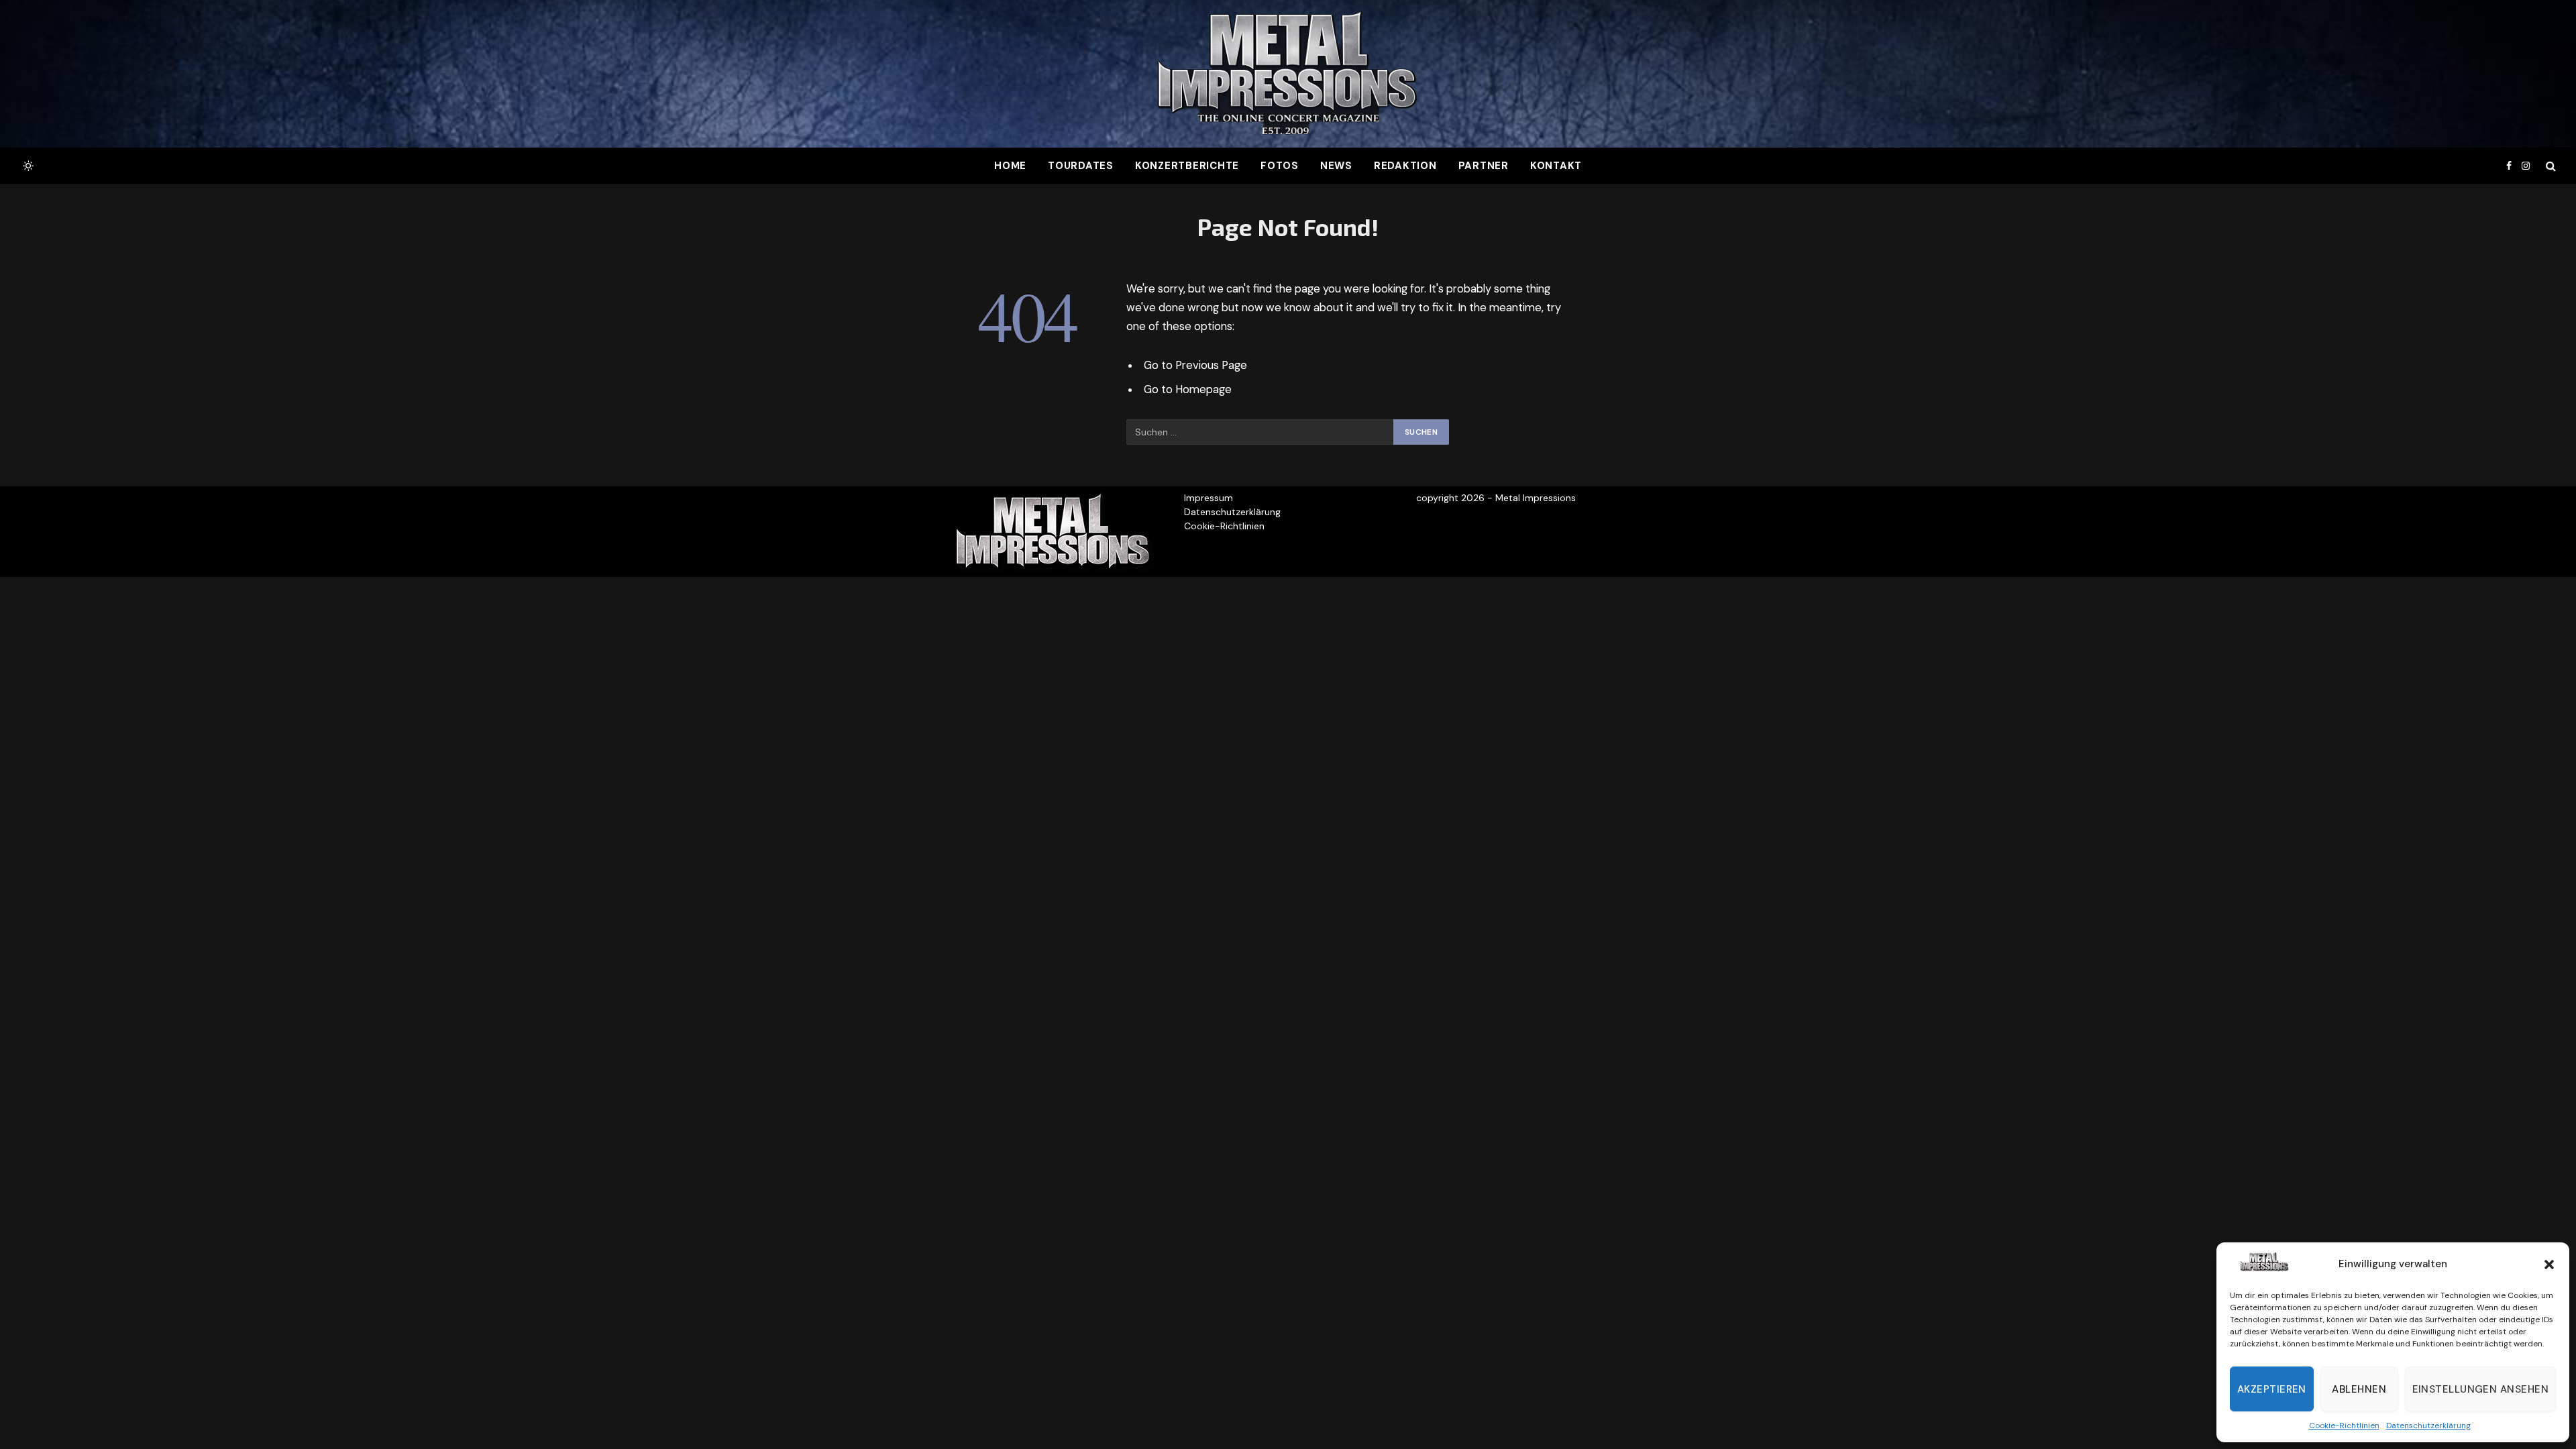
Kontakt (1556, 166)
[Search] (2550, 166)
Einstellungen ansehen (2480, 1389)
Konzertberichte (1187, 166)
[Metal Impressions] (1288, 74)
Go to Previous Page (1195, 365)
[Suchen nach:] (1260, 432)
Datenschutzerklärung (2428, 1426)
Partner (1484, 166)
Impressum (1209, 498)
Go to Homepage (1188, 389)
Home (1010, 166)
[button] (2549, 1265)
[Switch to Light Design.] (27, 166)
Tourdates (1081, 166)
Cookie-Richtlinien (2344, 1426)
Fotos (1280, 166)
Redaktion (1405, 166)
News (1336, 166)
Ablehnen (2359, 1389)
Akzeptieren (2272, 1389)
